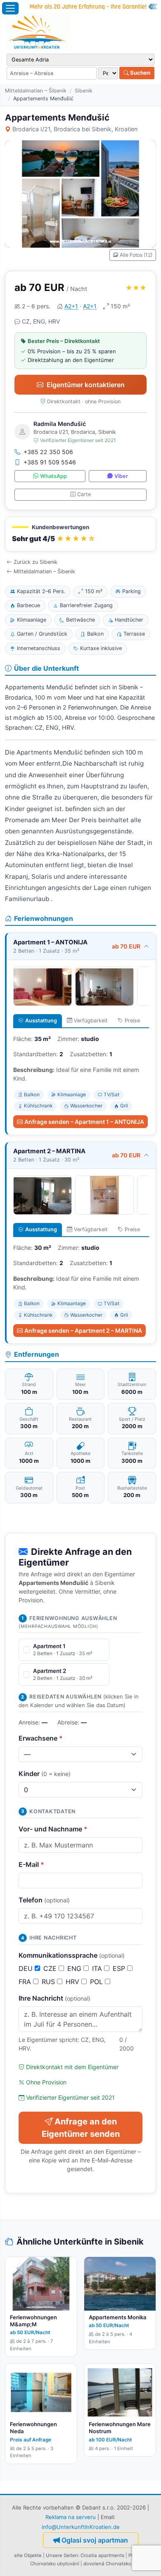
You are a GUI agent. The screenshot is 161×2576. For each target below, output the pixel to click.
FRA (26, 1982)
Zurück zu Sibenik (36, 562)
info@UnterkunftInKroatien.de (81, 2527)
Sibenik (84, 91)
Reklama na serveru (71, 2517)
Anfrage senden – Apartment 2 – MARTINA (83, 1331)
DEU (27, 1968)
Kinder (45, 1774)
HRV (73, 1982)
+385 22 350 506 (48, 452)
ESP (120, 1968)
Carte (84, 494)
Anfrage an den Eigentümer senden (81, 2128)
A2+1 (71, 306)
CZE (51, 1968)
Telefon (44, 1900)
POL (97, 1982)
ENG (75, 1968)
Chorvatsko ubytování (55, 2564)
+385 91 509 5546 (50, 462)
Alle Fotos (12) (136, 255)
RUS (49, 1982)
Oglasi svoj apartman (95, 2540)
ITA (98, 1968)
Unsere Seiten (62, 2555)
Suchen (140, 73)
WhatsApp (53, 476)
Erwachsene (41, 1738)
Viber (121, 476)
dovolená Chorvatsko (107, 2564)
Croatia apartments (102, 2555)
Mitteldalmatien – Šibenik (36, 91)
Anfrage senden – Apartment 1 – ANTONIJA (84, 1122)
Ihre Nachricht (54, 1998)
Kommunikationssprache (72, 1955)
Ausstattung (41, 1021)
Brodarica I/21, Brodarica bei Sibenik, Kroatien (75, 129)
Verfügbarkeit (91, 1021)
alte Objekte (28, 2555)
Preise (132, 1021)
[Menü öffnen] (10, 8)
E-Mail (31, 1864)
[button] (80, 534)
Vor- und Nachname (53, 1829)
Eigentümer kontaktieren (86, 385)
